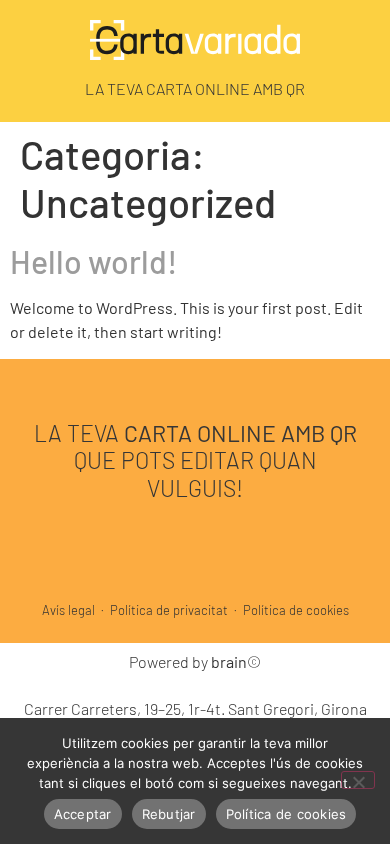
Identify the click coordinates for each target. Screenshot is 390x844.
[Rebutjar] (358, 780)
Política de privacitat (169, 610)
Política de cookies (296, 610)
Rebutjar (169, 814)
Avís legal (68, 610)
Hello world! (94, 261)
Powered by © (195, 661)
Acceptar (83, 814)
